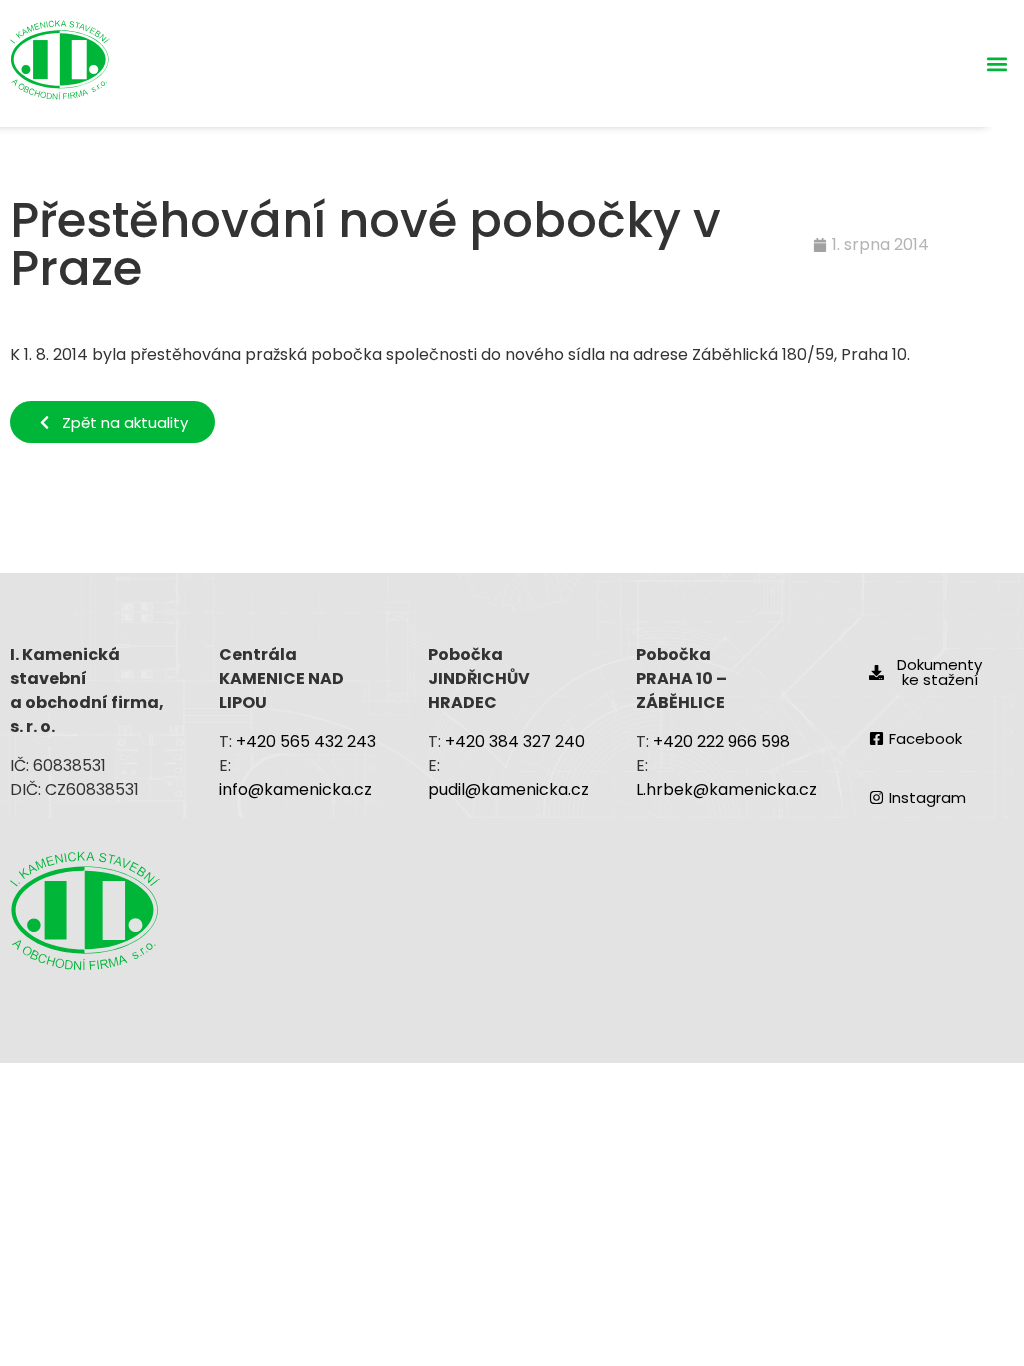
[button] (997, 63)
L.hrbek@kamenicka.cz (726, 789)
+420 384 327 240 (515, 741)
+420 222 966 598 (721, 741)
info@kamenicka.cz (297, 789)
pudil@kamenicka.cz (508, 789)
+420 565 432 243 (306, 741)
